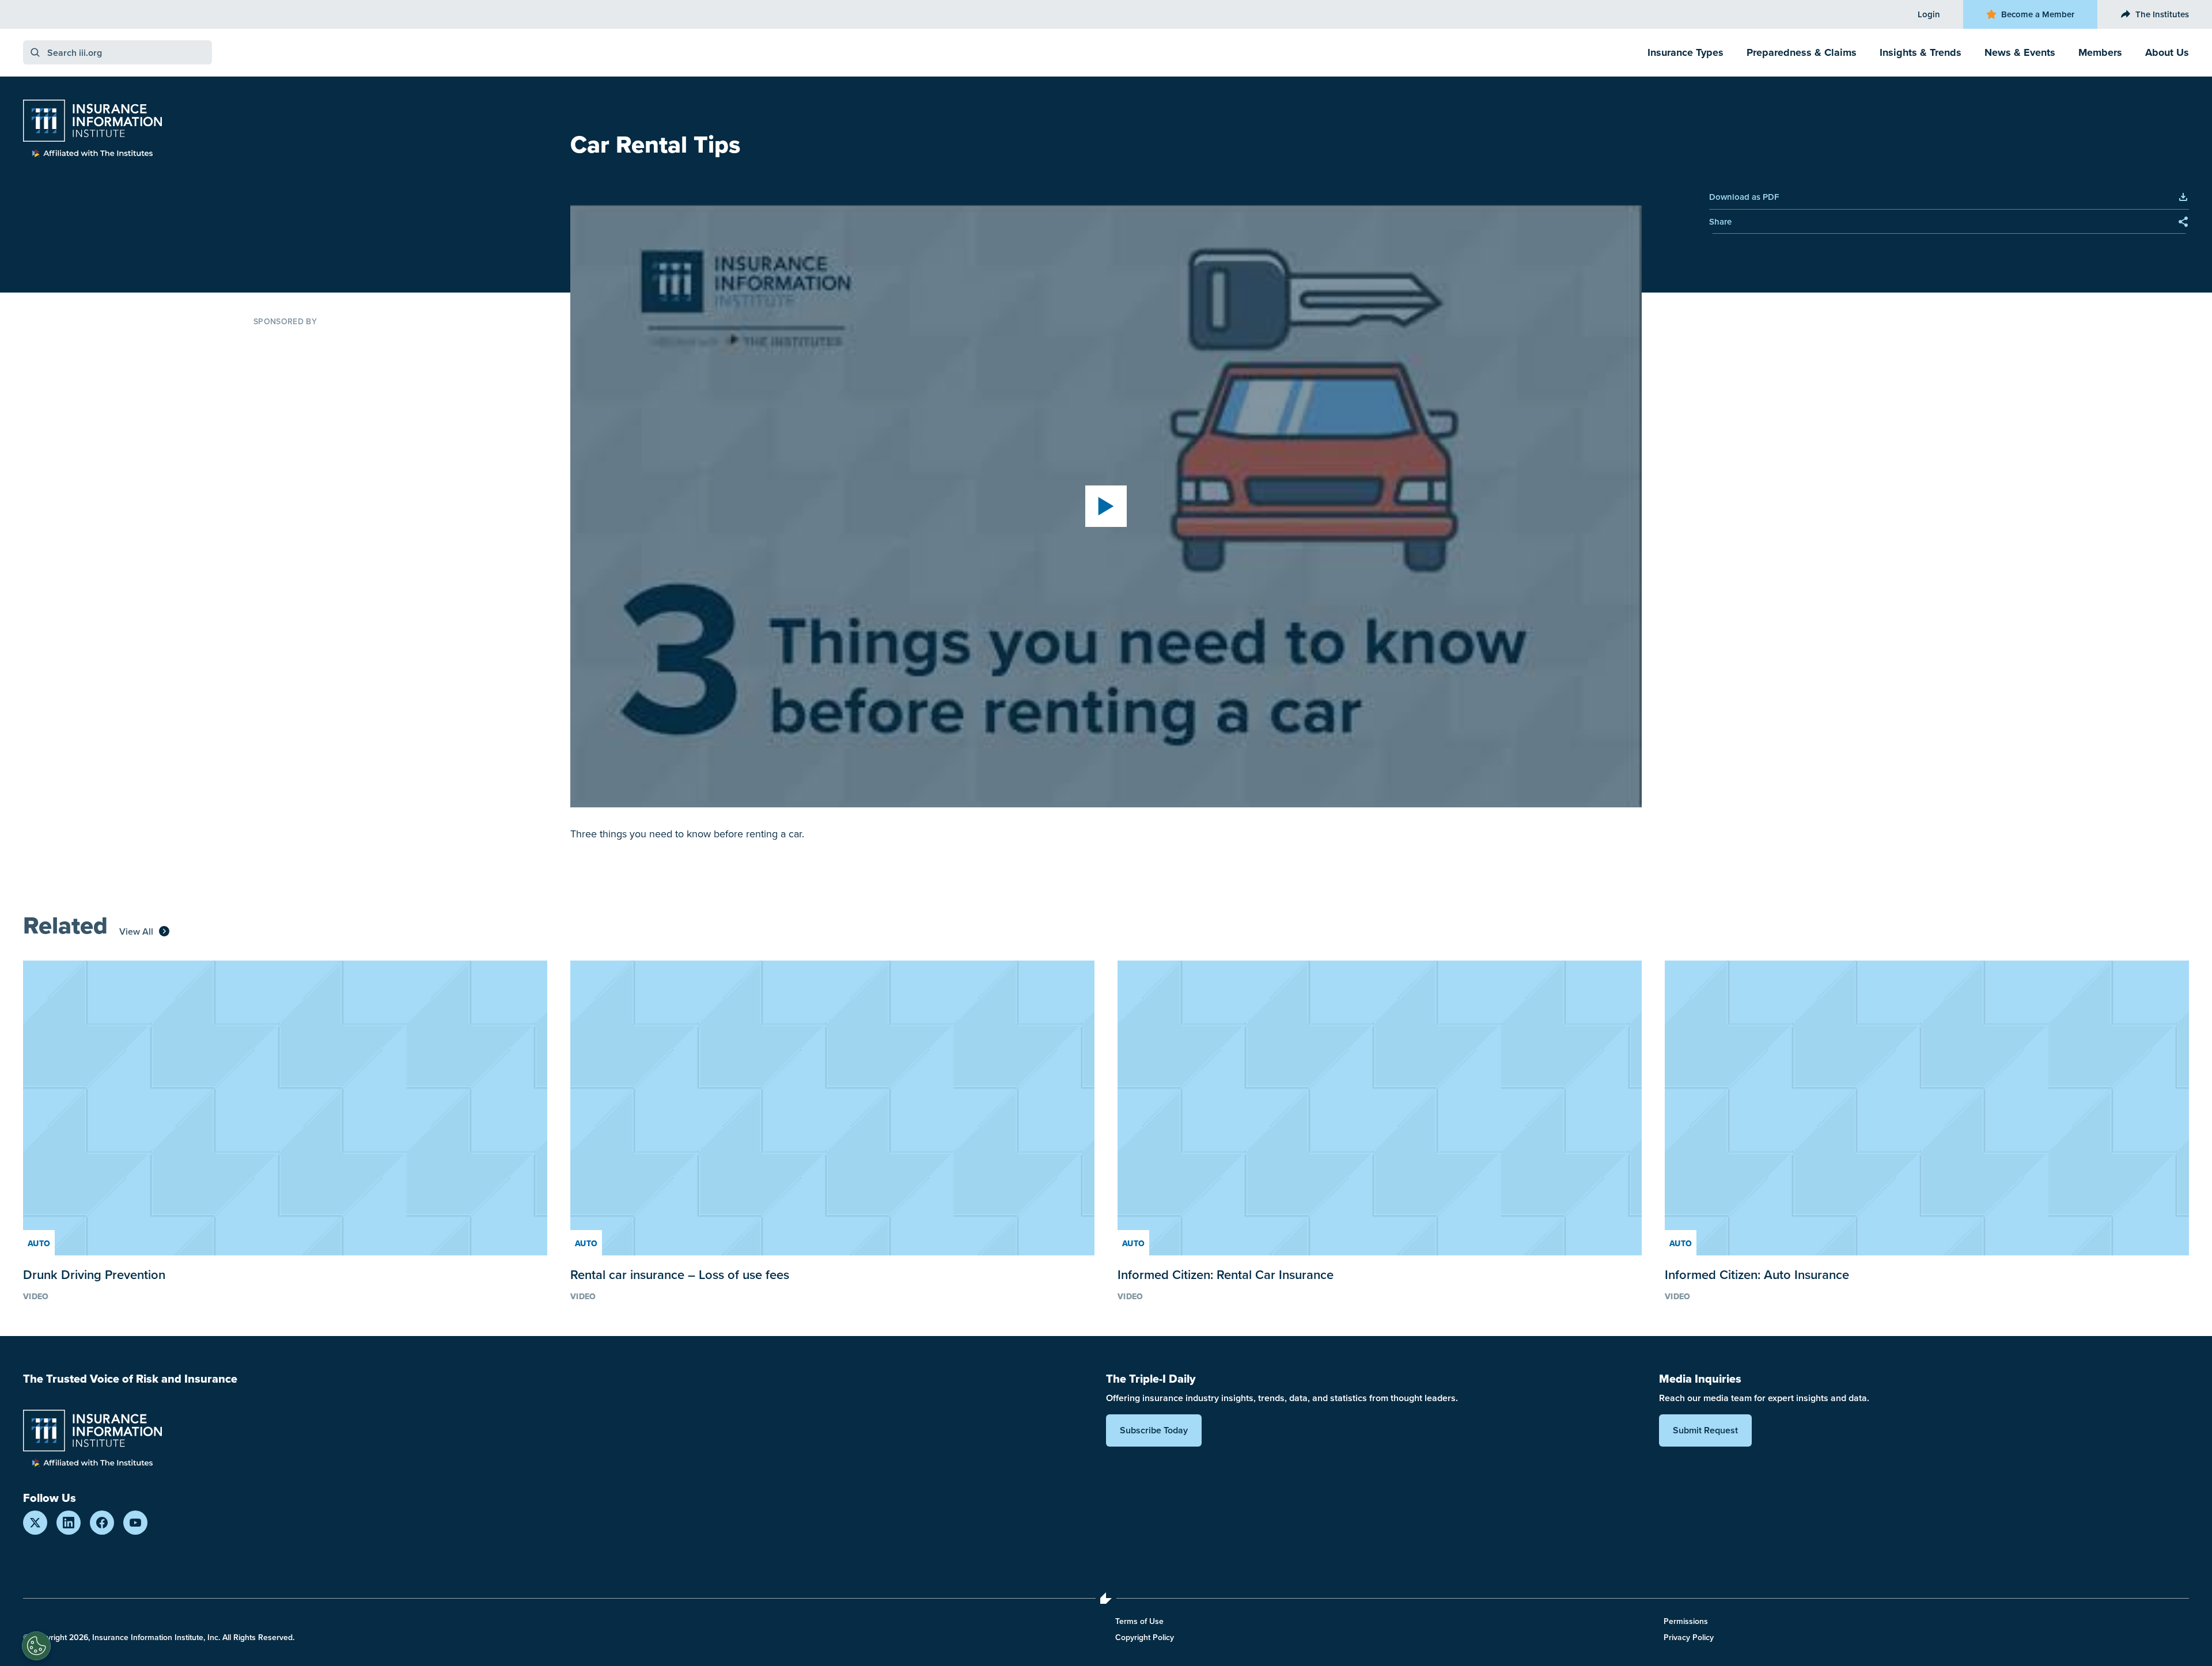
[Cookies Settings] (36, 1646)
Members (2100, 52)
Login (1929, 14)
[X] (35, 1523)
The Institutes (2162, 14)
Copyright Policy (1145, 1637)
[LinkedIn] (69, 1523)
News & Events (2020, 52)
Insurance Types (1685, 52)
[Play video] (1106, 506)
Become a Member (2038, 14)
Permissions (1686, 1621)
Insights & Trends (1921, 52)
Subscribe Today (1154, 1430)
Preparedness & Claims (1802, 52)
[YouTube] (135, 1523)
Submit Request (1705, 1430)
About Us (2167, 52)
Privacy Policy (1689, 1637)
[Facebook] (102, 1523)
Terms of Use (1139, 1621)
